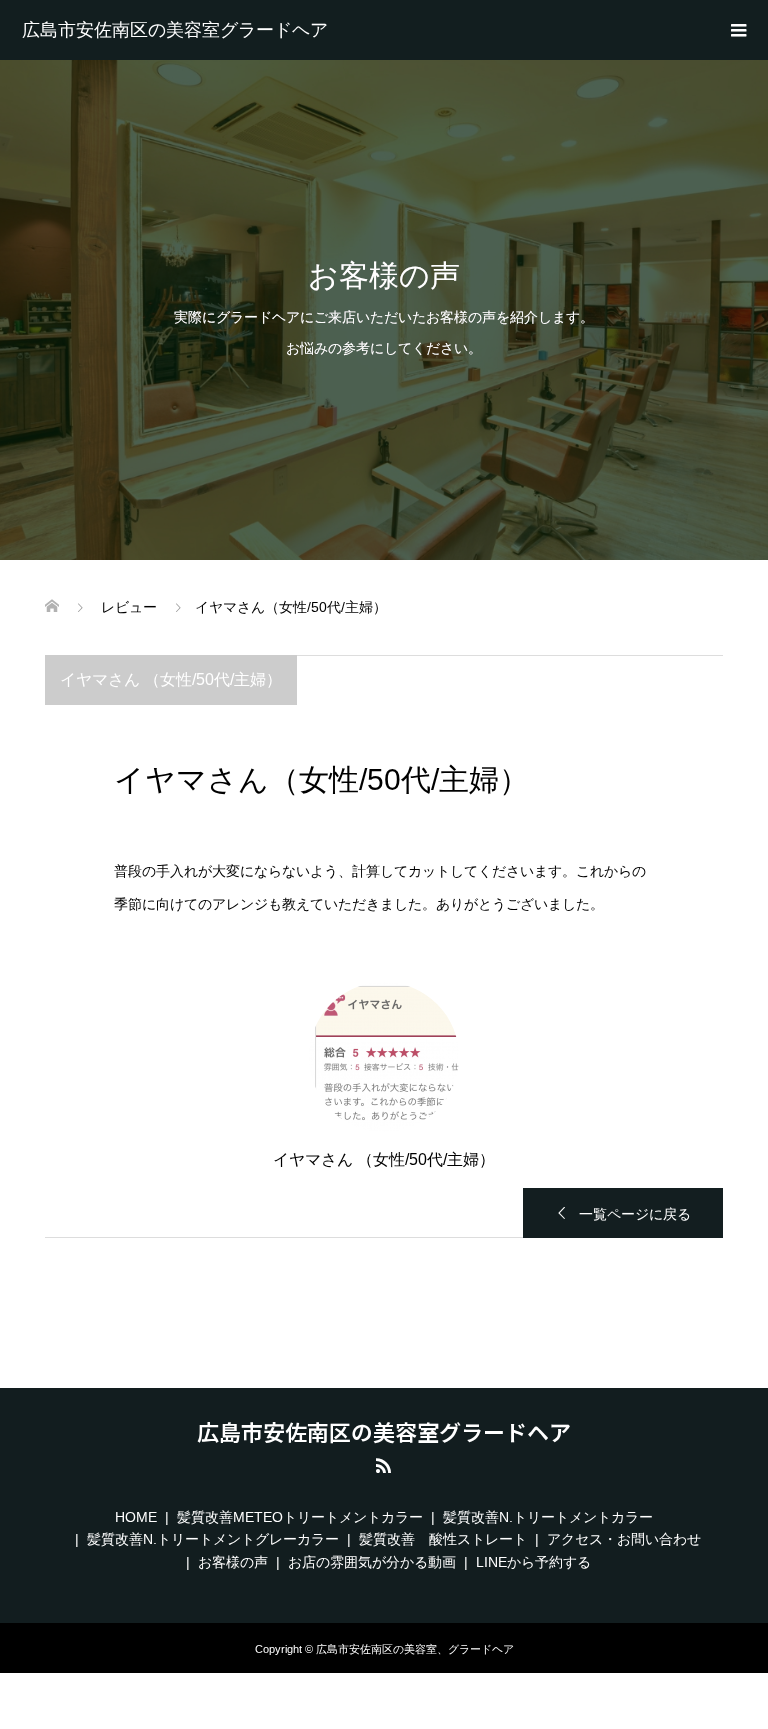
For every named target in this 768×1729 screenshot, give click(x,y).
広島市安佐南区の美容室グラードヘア (175, 30)
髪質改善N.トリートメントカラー (548, 1517)
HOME (136, 1517)
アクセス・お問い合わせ (624, 1539)
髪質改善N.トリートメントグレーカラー (213, 1539)
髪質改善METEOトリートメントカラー (300, 1517)
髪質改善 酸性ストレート (443, 1539)
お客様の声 (233, 1562)
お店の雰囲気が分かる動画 (372, 1562)
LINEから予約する (533, 1562)
